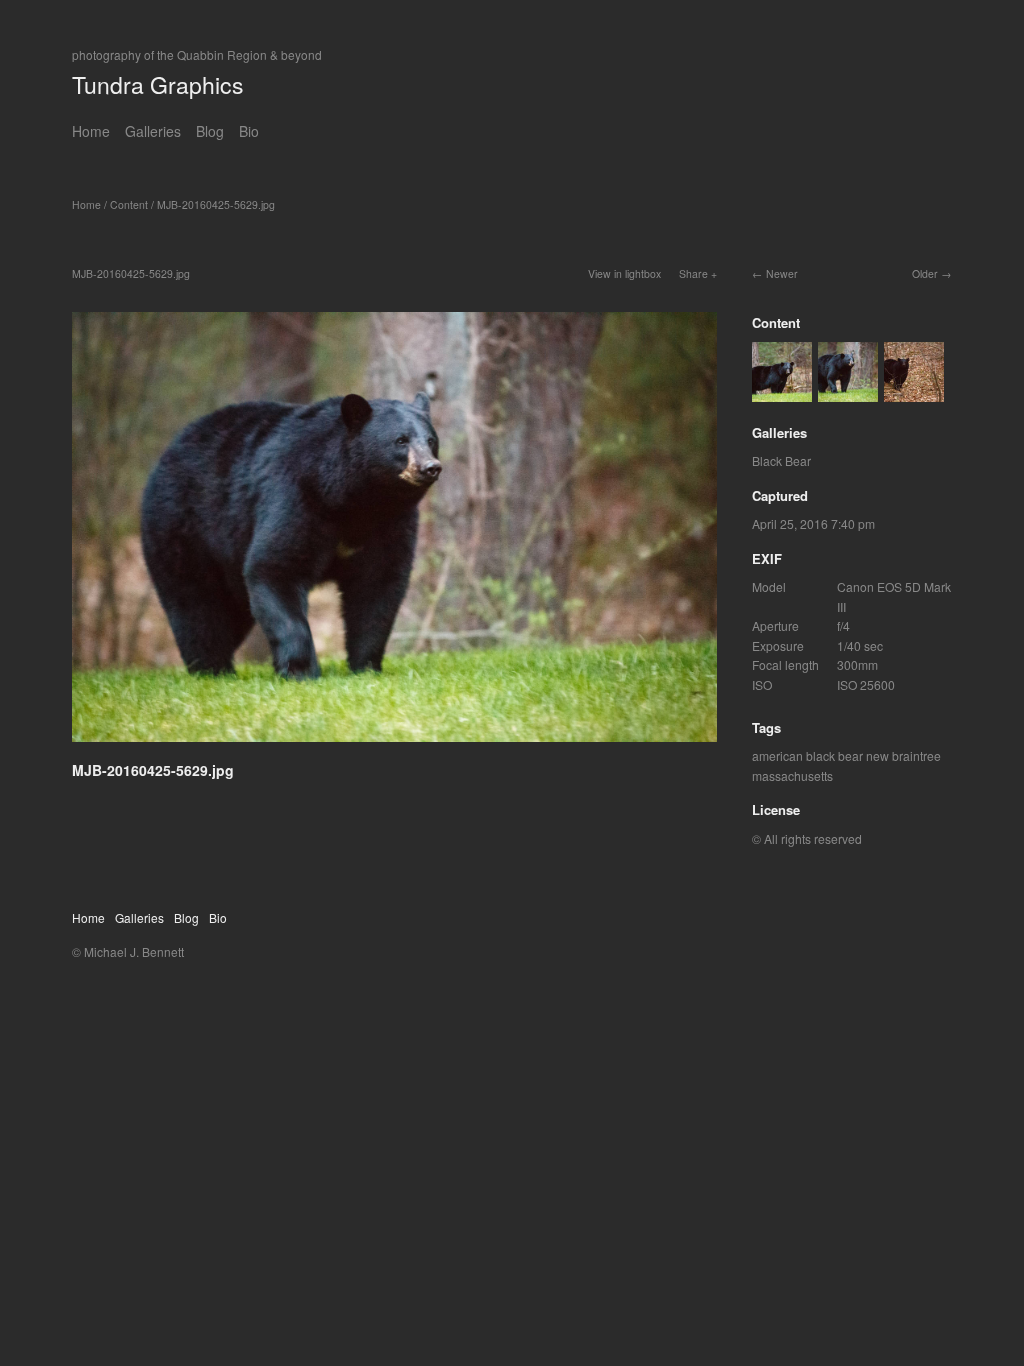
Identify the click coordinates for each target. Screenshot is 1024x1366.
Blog (210, 131)
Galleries (153, 131)
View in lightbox (624, 273)
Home (91, 131)
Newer (782, 273)
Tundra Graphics (158, 84)
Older (925, 273)
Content (129, 204)
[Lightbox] (394, 745)
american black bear (807, 755)
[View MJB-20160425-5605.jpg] (914, 391)
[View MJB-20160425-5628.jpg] (782, 391)
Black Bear (781, 460)
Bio (249, 131)
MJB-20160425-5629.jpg (216, 204)
